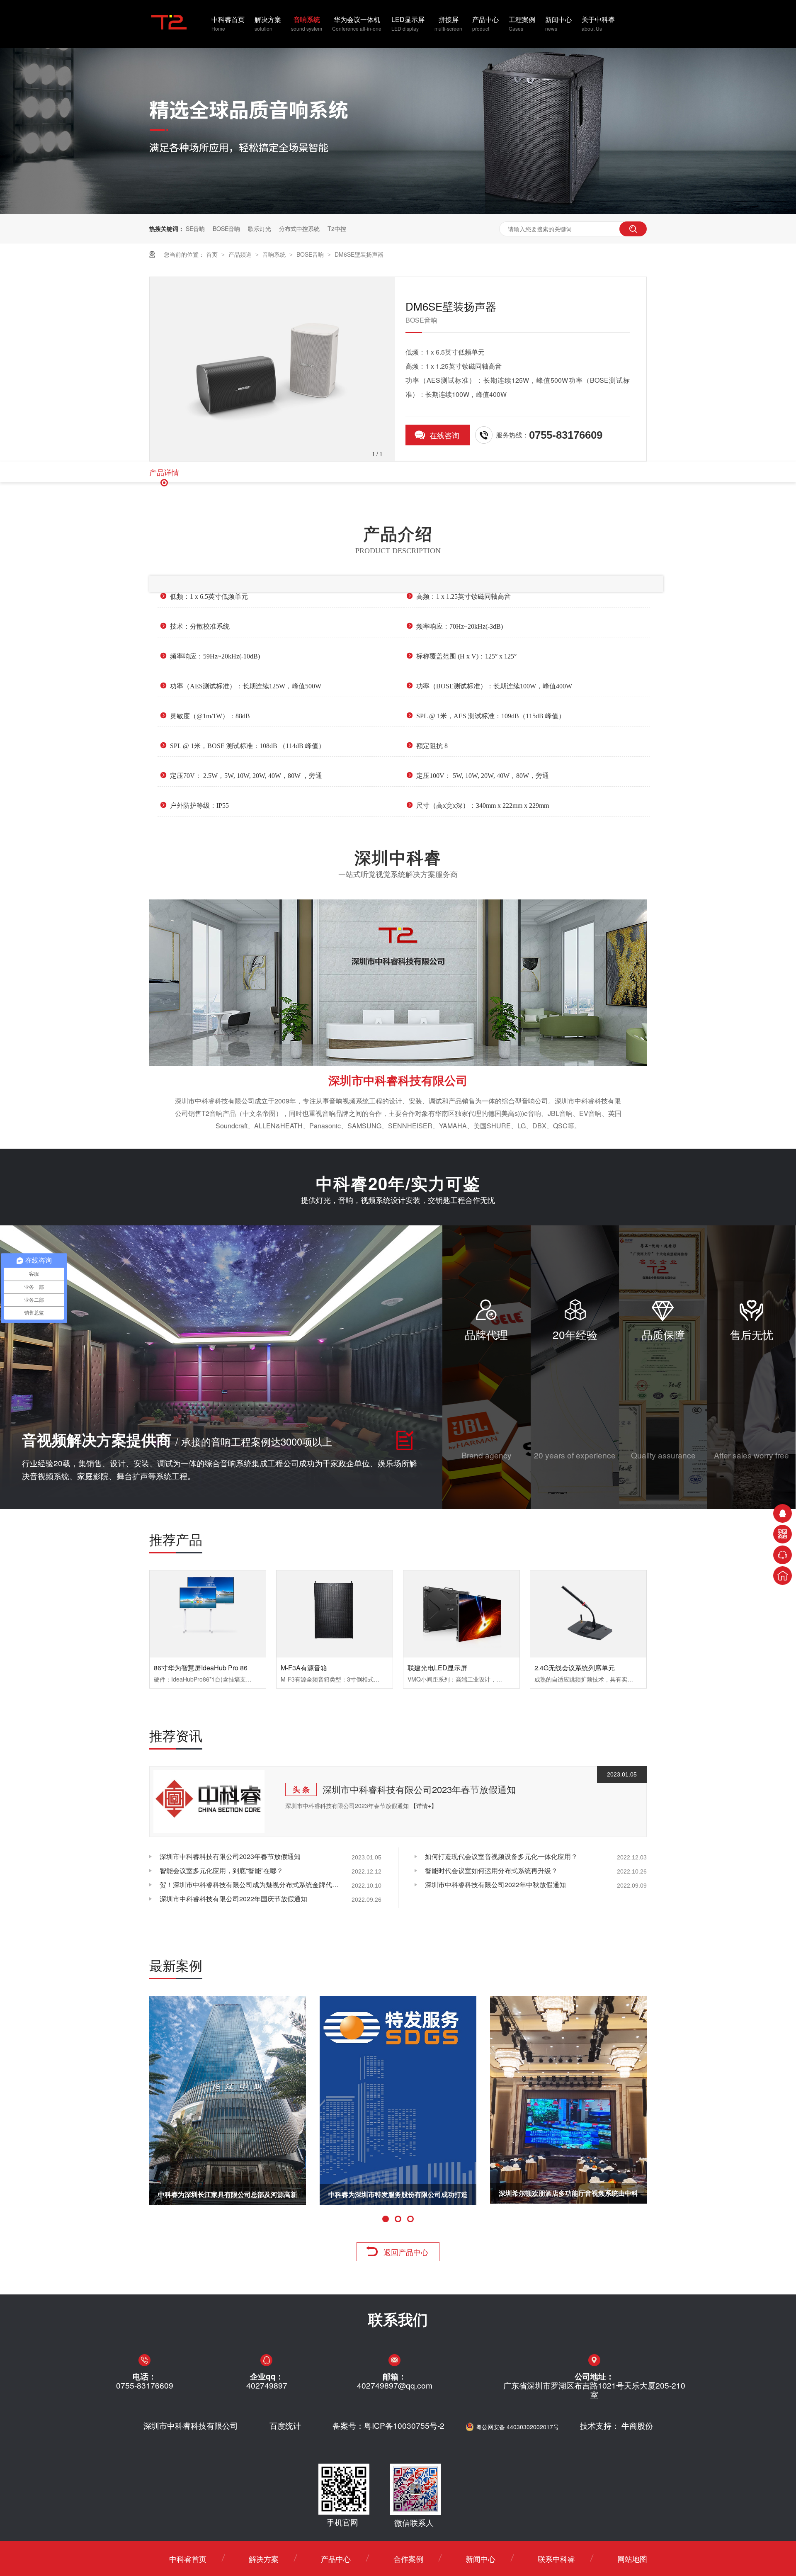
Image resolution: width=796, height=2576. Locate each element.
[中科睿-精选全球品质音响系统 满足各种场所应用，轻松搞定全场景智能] (398, 211)
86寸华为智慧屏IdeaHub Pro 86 (201, 1668)
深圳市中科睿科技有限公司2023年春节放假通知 (419, 1789)
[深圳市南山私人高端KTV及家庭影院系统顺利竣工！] (568, 2100)
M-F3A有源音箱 (304, 1668)
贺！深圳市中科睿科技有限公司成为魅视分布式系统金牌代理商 (251, 1885)
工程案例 (522, 23)
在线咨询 (444, 435)
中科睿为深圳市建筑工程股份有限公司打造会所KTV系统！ (398, 2197)
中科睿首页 (228, 23)
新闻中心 (558, 23)
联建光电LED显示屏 (437, 1668)
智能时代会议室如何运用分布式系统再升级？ (491, 1870)
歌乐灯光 (260, 228)
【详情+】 (424, 1806)
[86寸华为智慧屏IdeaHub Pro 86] (208, 1614)
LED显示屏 (408, 23)
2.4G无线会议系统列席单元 (575, 1668)
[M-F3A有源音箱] (335, 1614)
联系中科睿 (556, 2559)
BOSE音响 (226, 228)
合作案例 (408, 2559)
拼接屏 (448, 23)
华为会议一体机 (357, 23)
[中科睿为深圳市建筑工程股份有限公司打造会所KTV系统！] (398, 2100)
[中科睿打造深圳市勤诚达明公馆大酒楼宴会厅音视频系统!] (228, 2100)
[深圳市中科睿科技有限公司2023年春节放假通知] (209, 1802)
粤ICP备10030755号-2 (404, 2425)
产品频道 (241, 254)
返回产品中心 (406, 2252)
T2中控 (337, 228)
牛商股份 (637, 2425)
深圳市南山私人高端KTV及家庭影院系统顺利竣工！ (569, 2197)
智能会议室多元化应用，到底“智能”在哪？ (221, 1870)
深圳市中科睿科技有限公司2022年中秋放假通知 (495, 1885)
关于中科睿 (598, 23)
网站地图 (632, 2559)
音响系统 (307, 23)
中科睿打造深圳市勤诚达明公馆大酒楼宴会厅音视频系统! (228, 2197)
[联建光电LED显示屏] (461, 1614)
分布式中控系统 (299, 228)
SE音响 (195, 228)
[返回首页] (783, 1576)
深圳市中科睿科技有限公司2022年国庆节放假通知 (233, 1899)
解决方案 (268, 23)
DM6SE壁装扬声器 (359, 254)
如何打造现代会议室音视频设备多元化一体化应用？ (501, 1856)
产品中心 (485, 23)
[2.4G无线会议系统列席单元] (588, 1614)
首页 (213, 254)
